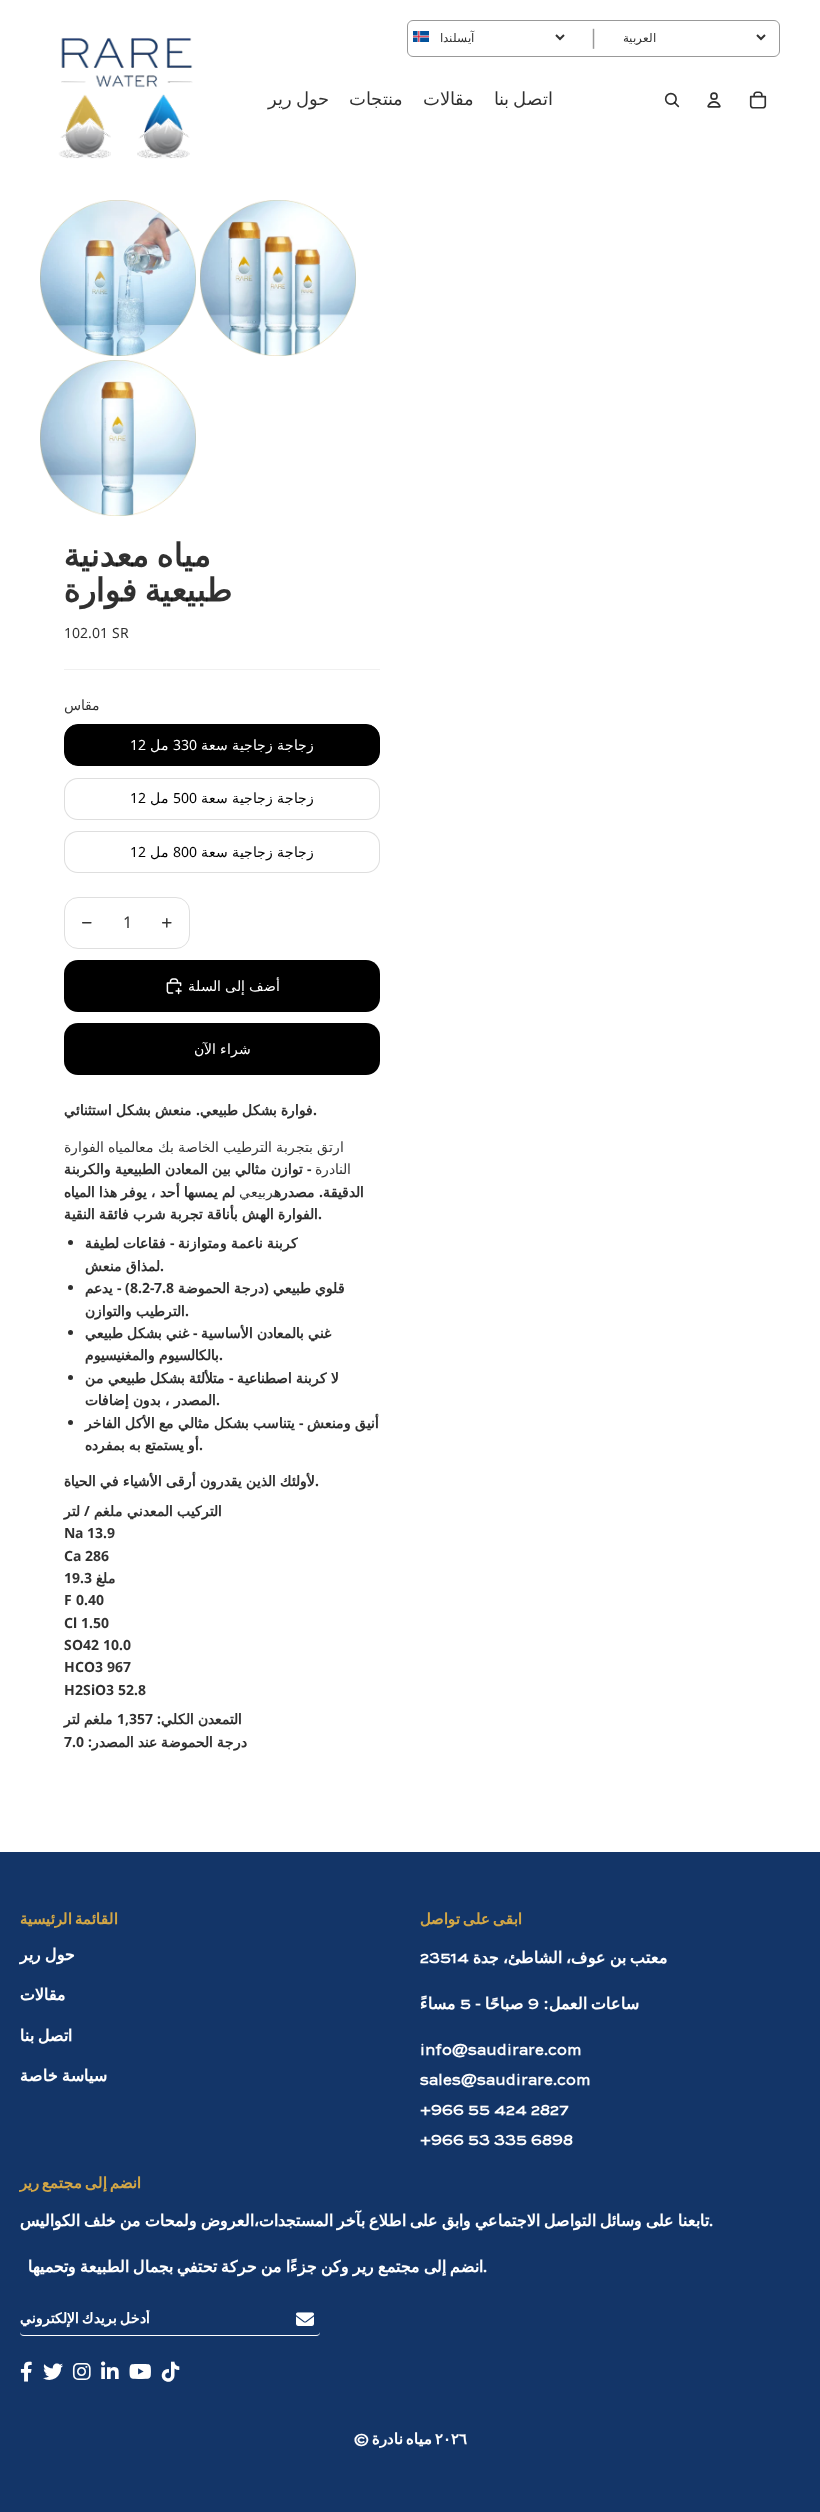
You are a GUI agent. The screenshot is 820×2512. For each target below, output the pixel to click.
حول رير (47, 1956)
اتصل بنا (46, 2037)
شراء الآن (222, 1048)
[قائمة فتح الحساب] (714, 100)
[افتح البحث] (672, 100)
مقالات (43, 1996)
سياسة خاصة (63, 2077)
